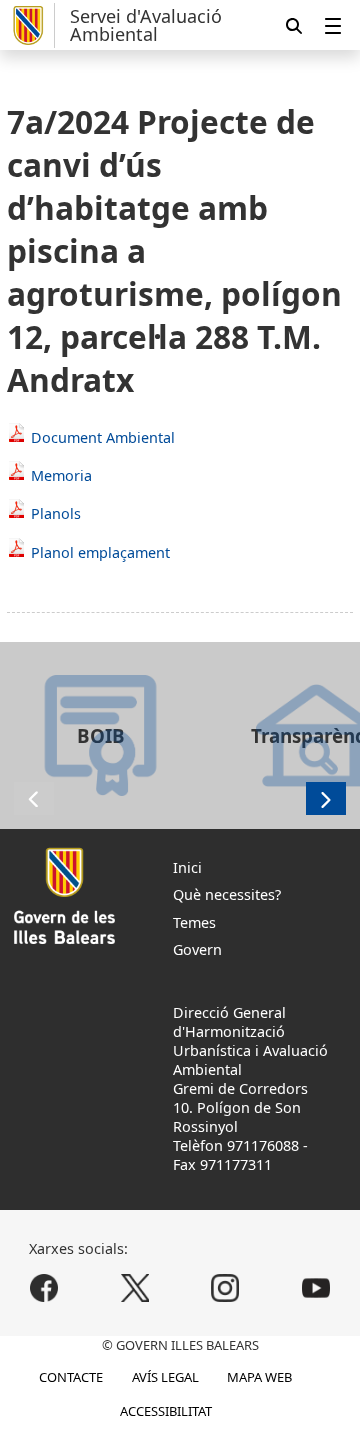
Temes (194, 922)
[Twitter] (134, 1287)
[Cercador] (294, 25)
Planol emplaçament (100, 552)
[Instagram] (225, 1287)
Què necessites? (227, 894)
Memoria (61, 475)
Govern (197, 949)
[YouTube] (315, 1287)
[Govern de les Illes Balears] (31, 25)
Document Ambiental (103, 437)
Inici (187, 867)
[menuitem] (333, 25)
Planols (56, 513)
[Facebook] (44, 1287)
